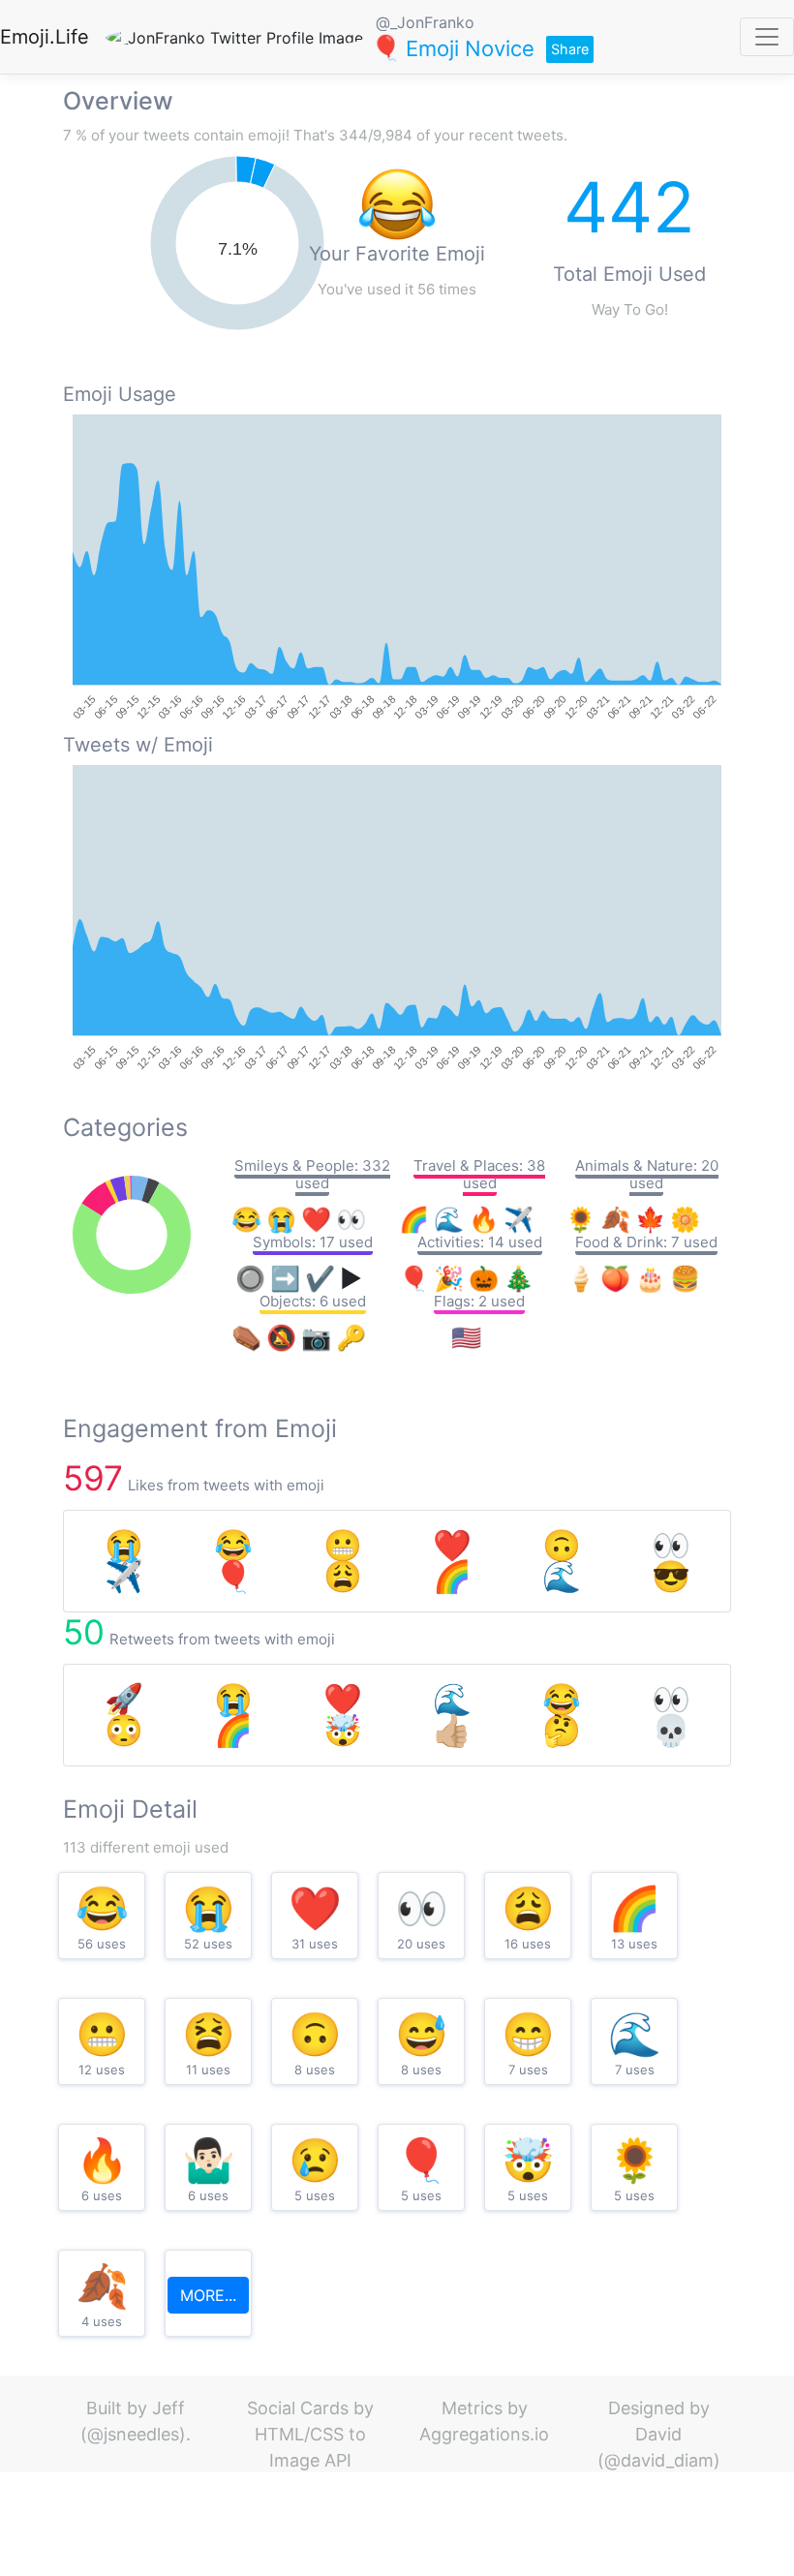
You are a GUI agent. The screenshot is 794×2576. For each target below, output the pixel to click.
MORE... (208, 2295)
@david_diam (659, 2460)
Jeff (168, 2408)
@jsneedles (133, 2434)
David (658, 2434)
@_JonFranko (425, 22)
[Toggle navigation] (767, 37)
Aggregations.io (484, 2434)
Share (570, 49)
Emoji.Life (45, 37)
